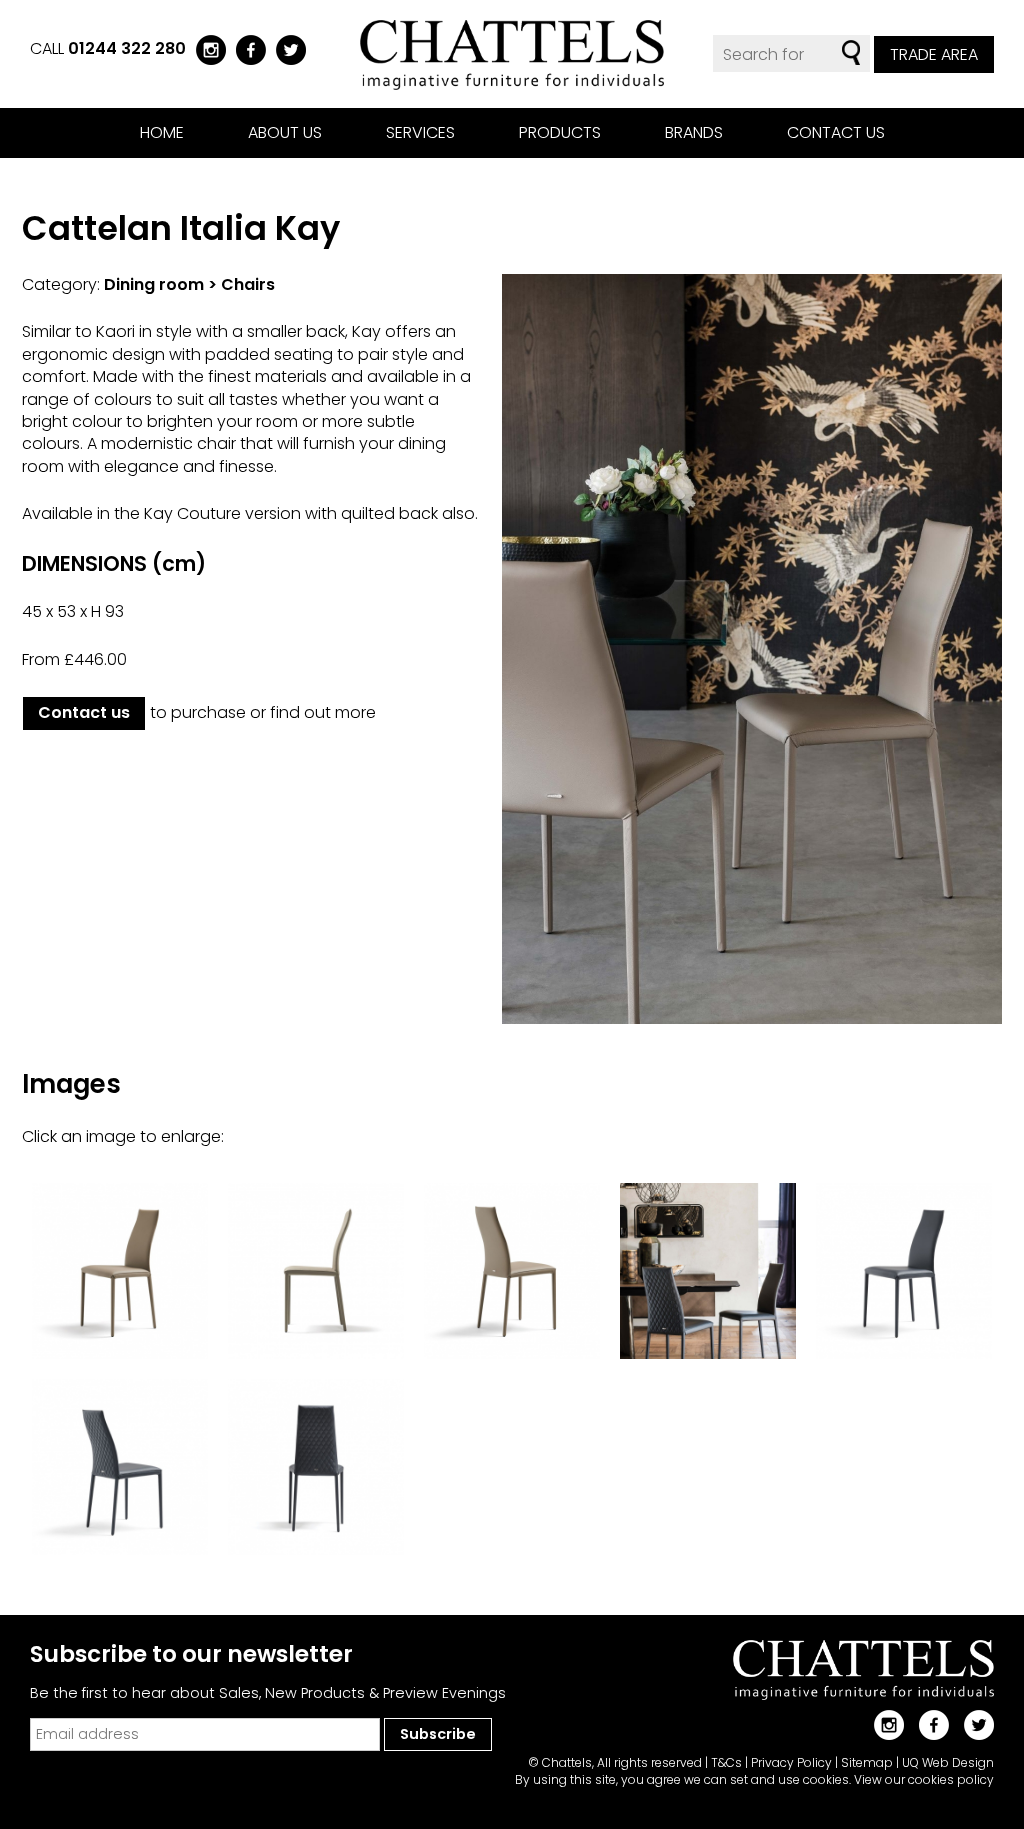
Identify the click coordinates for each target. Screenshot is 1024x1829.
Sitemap (867, 1762)
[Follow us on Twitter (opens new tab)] (286, 48)
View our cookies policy (924, 1779)
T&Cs (726, 1762)
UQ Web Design (948, 1762)
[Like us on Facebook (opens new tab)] (246, 48)
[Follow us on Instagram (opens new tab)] (206, 48)
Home (162, 132)
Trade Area (934, 54)
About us (285, 132)
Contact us (836, 132)
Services (420, 132)
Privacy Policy (791, 1762)
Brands (694, 132)
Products (560, 132)
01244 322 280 (127, 48)
